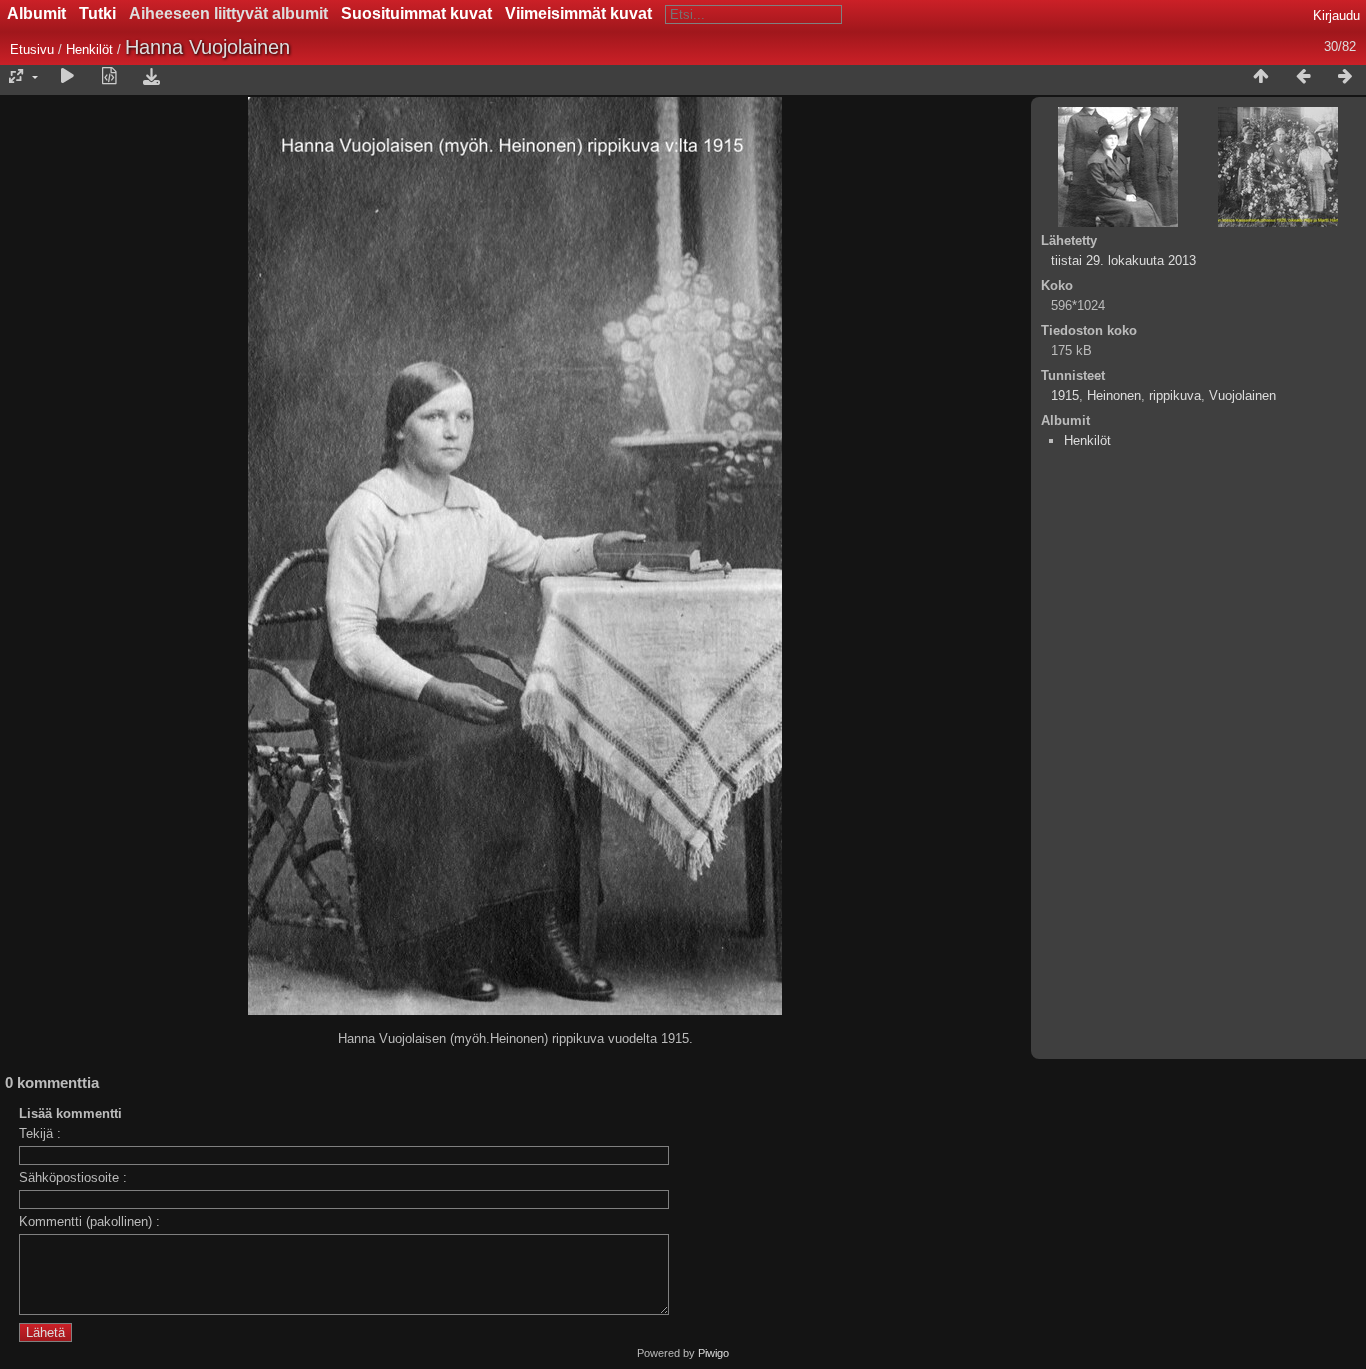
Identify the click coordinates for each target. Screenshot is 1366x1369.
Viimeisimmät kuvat (578, 13)
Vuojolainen (1242, 395)
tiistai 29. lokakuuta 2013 (1123, 260)
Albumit (36, 13)
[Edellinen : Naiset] (1303, 77)
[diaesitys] (67, 77)
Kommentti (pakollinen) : (89, 1221)
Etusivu (32, 49)
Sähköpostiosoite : (73, 1177)
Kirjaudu (1336, 15)
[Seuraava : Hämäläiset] (1345, 77)
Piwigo (713, 1353)
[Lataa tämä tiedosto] (151, 77)
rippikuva (1175, 395)
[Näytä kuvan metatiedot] (109, 77)
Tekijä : (40, 1133)
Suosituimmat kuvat (416, 13)
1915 (1065, 395)
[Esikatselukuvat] (1261, 77)
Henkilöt (91, 49)
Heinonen (1114, 395)
